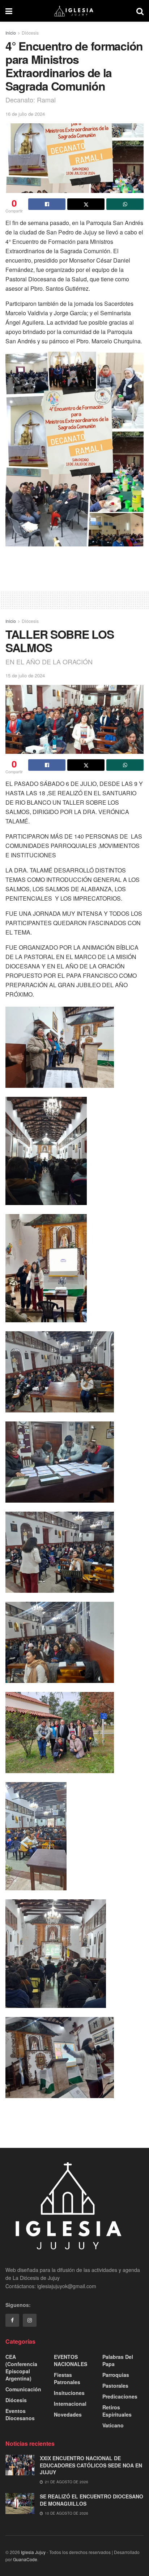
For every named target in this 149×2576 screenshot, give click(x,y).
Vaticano (113, 2425)
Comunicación (23, 2389)
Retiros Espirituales (117, 2411)
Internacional (70, 2404)
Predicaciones (120, 2396)
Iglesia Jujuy (33, 2552)
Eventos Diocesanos (20, 2414)
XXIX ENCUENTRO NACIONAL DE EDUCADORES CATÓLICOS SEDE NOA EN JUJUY (91, 2465)
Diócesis (30, 33)
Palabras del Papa (118, 2360)
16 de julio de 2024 (25, 114)
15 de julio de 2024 (25, 675)
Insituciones (69, 2393)
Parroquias (116, 2375)
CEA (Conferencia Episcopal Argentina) (21, 2368)
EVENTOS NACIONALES (71, 2360)
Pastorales (115, 2386)
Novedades (68, 2414)
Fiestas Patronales (67, 2378)
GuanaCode (25, 2559)
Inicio (11, 33)
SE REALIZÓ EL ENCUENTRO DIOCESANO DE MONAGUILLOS (91, 2500)
